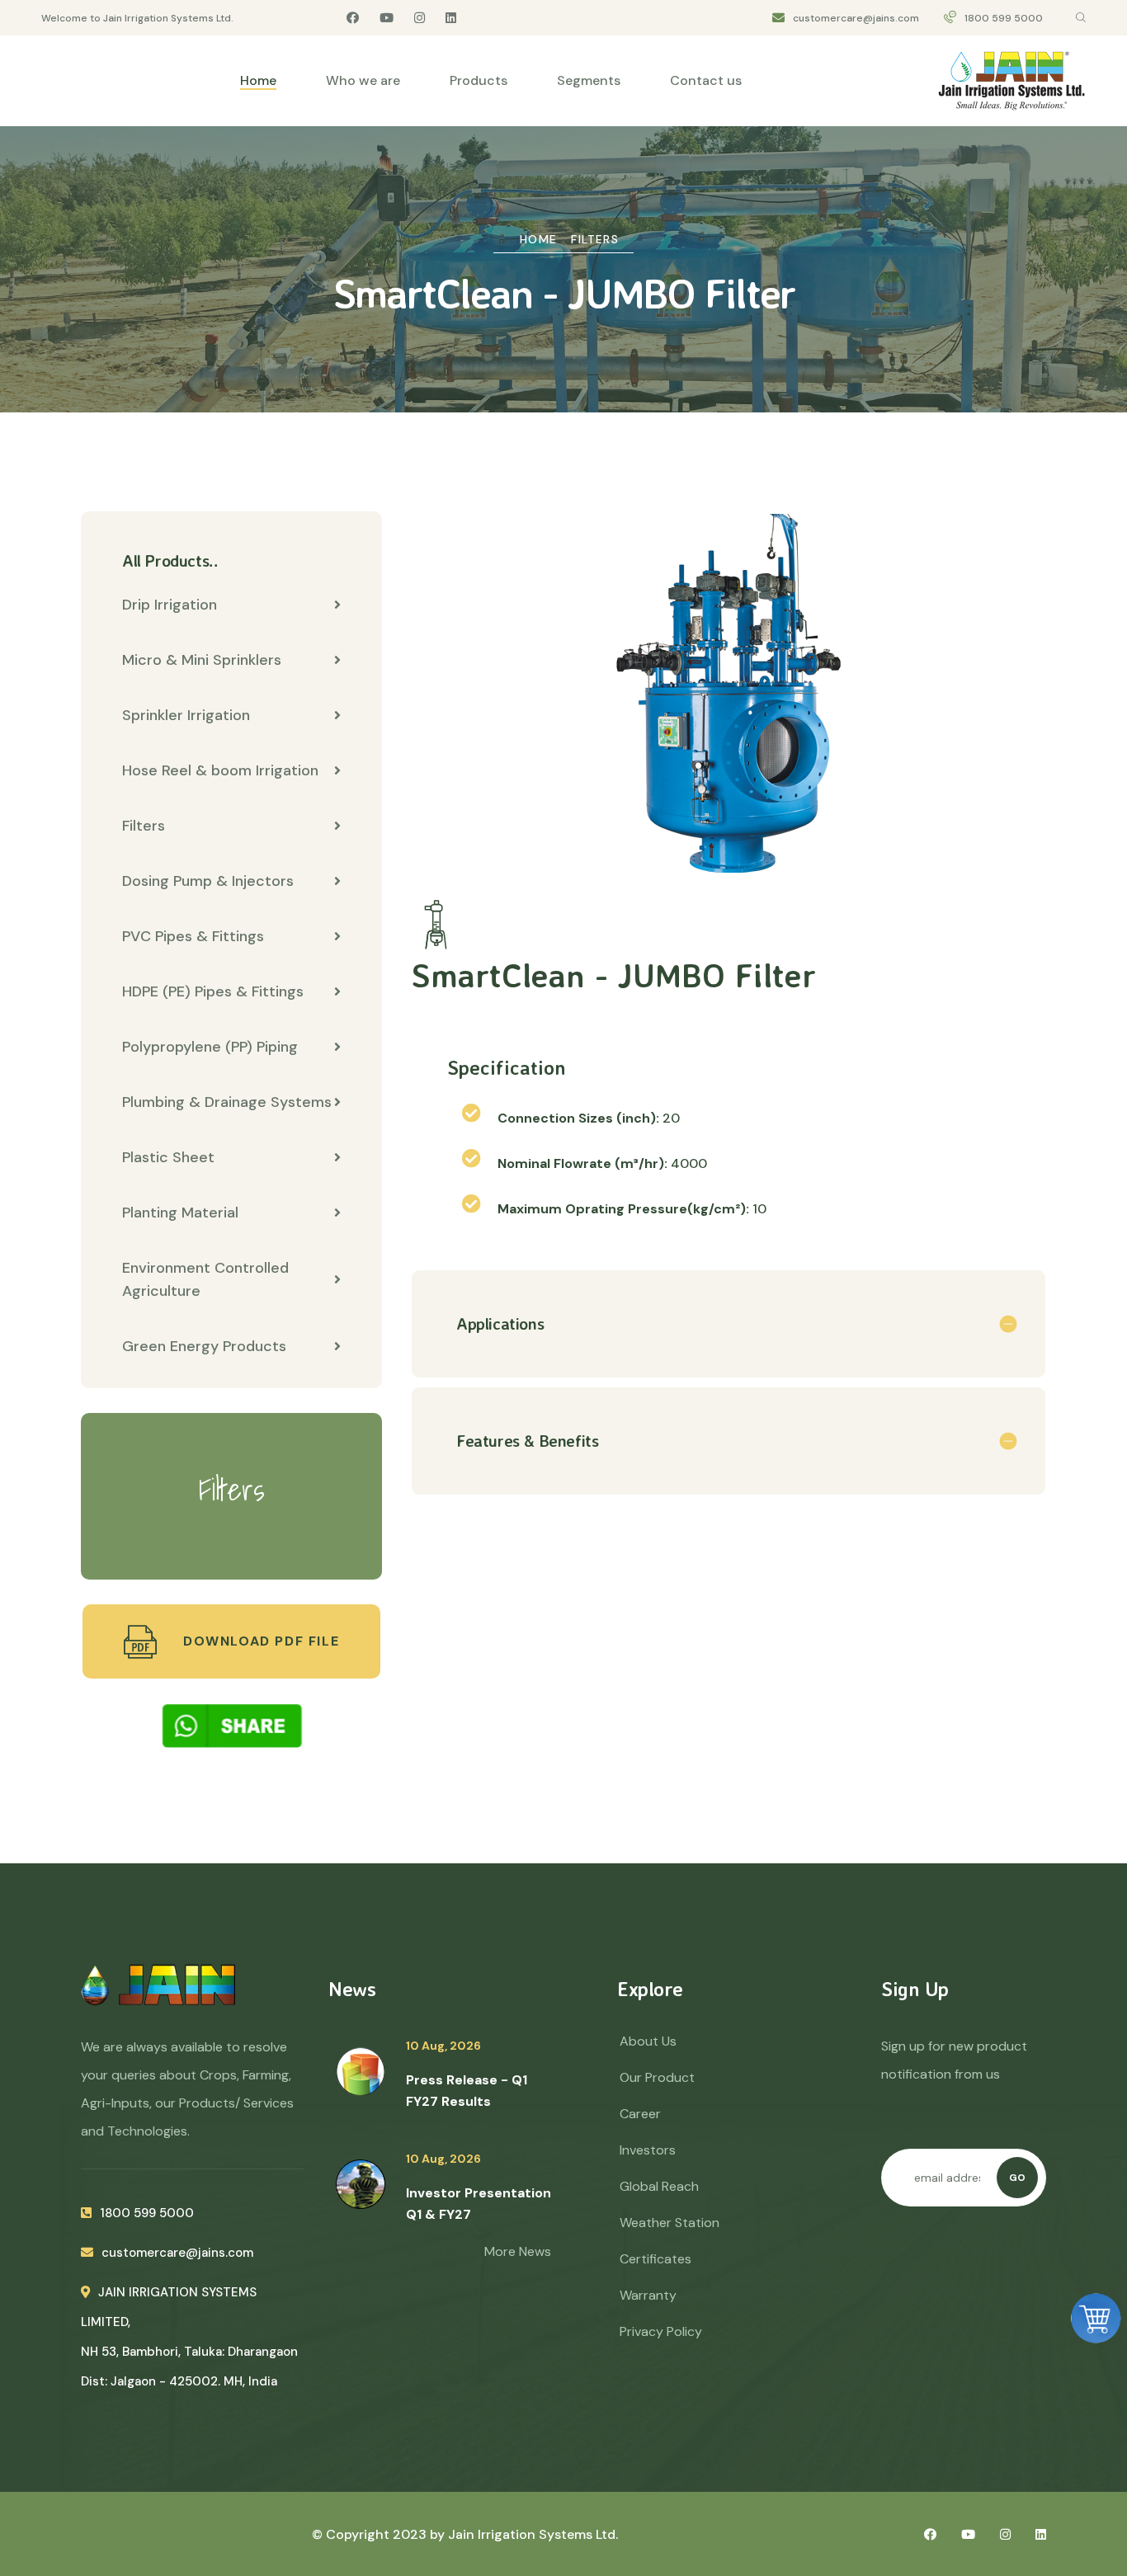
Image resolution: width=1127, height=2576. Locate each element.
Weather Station (670, 2223)
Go (1017, 2178)
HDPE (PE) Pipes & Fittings (213, 991)
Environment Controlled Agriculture (205, 1279)
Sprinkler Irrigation (186, 715)
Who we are (363, 80)
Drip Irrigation (170, 605)
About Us (648, 2041)
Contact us (706, 80)
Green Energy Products (204, 1346)
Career (640, 2114)
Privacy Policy (661, 2331)
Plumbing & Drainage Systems (227, 1102)
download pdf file (259, 1641)
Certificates (655, 2259)
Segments (589, 80)
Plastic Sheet (168, 1157)
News (352, 1989)
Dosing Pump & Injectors (208, 881)
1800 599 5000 (1004, 18)
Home (258, 80)
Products (479, 80)
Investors (648, 2150)
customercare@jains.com (856, 18)
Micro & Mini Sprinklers (202, 660)
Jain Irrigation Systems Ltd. (533, 2534)
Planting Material (180, 1213)
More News (518, 2251)
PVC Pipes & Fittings (193, 936)
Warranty (648, 2295)
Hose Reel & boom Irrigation (220, 770)
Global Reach (659, 2186)
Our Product (657, 2077)
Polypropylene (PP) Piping (210, 1047)
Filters (595, 239)
